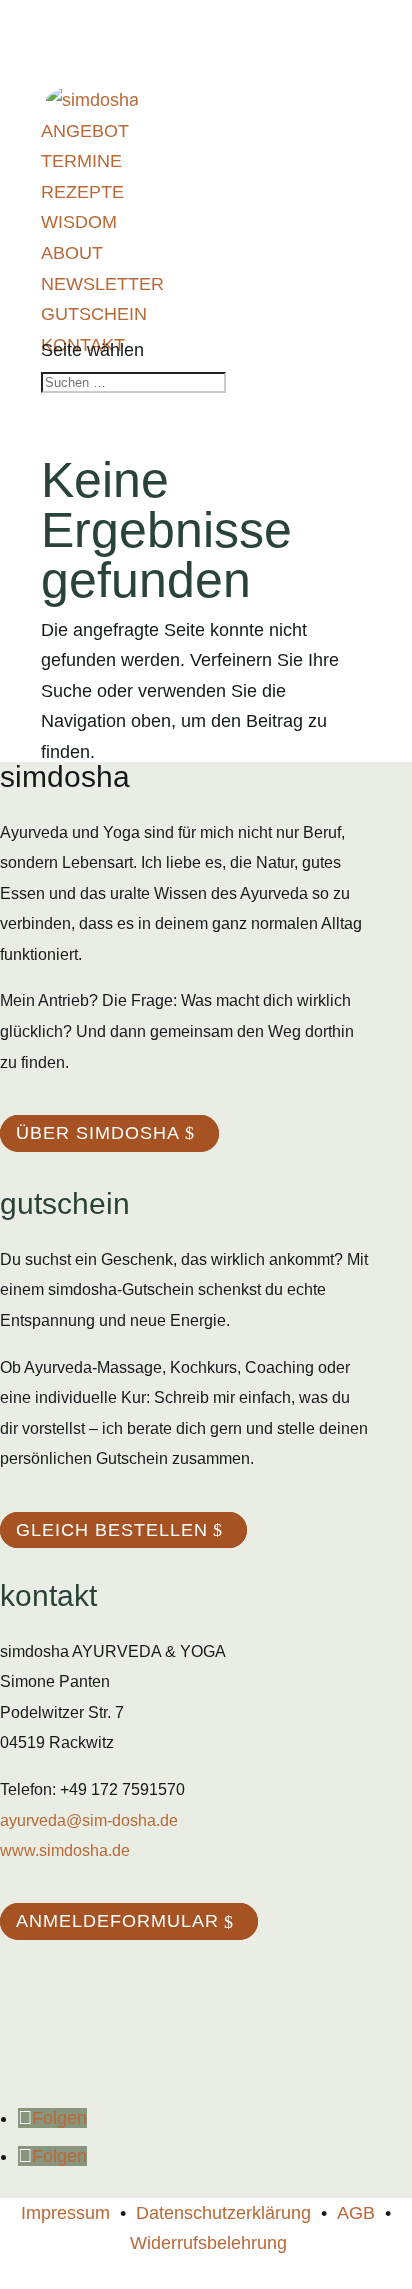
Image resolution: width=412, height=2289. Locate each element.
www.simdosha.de (65, 1850)
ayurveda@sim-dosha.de (89, 1820)
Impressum (65, 2213)
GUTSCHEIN (94, 314)
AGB (356, 2213)
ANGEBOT (85, 131)
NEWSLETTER (102, 284)
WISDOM (79, 222)
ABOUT (72, 253)
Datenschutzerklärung (223, 2213)
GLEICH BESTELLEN (112, 1530)
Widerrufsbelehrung (208, 2243)
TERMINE (81, 161)
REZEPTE (82, 192)
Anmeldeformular (117, 1922)
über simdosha (98, 1133)
